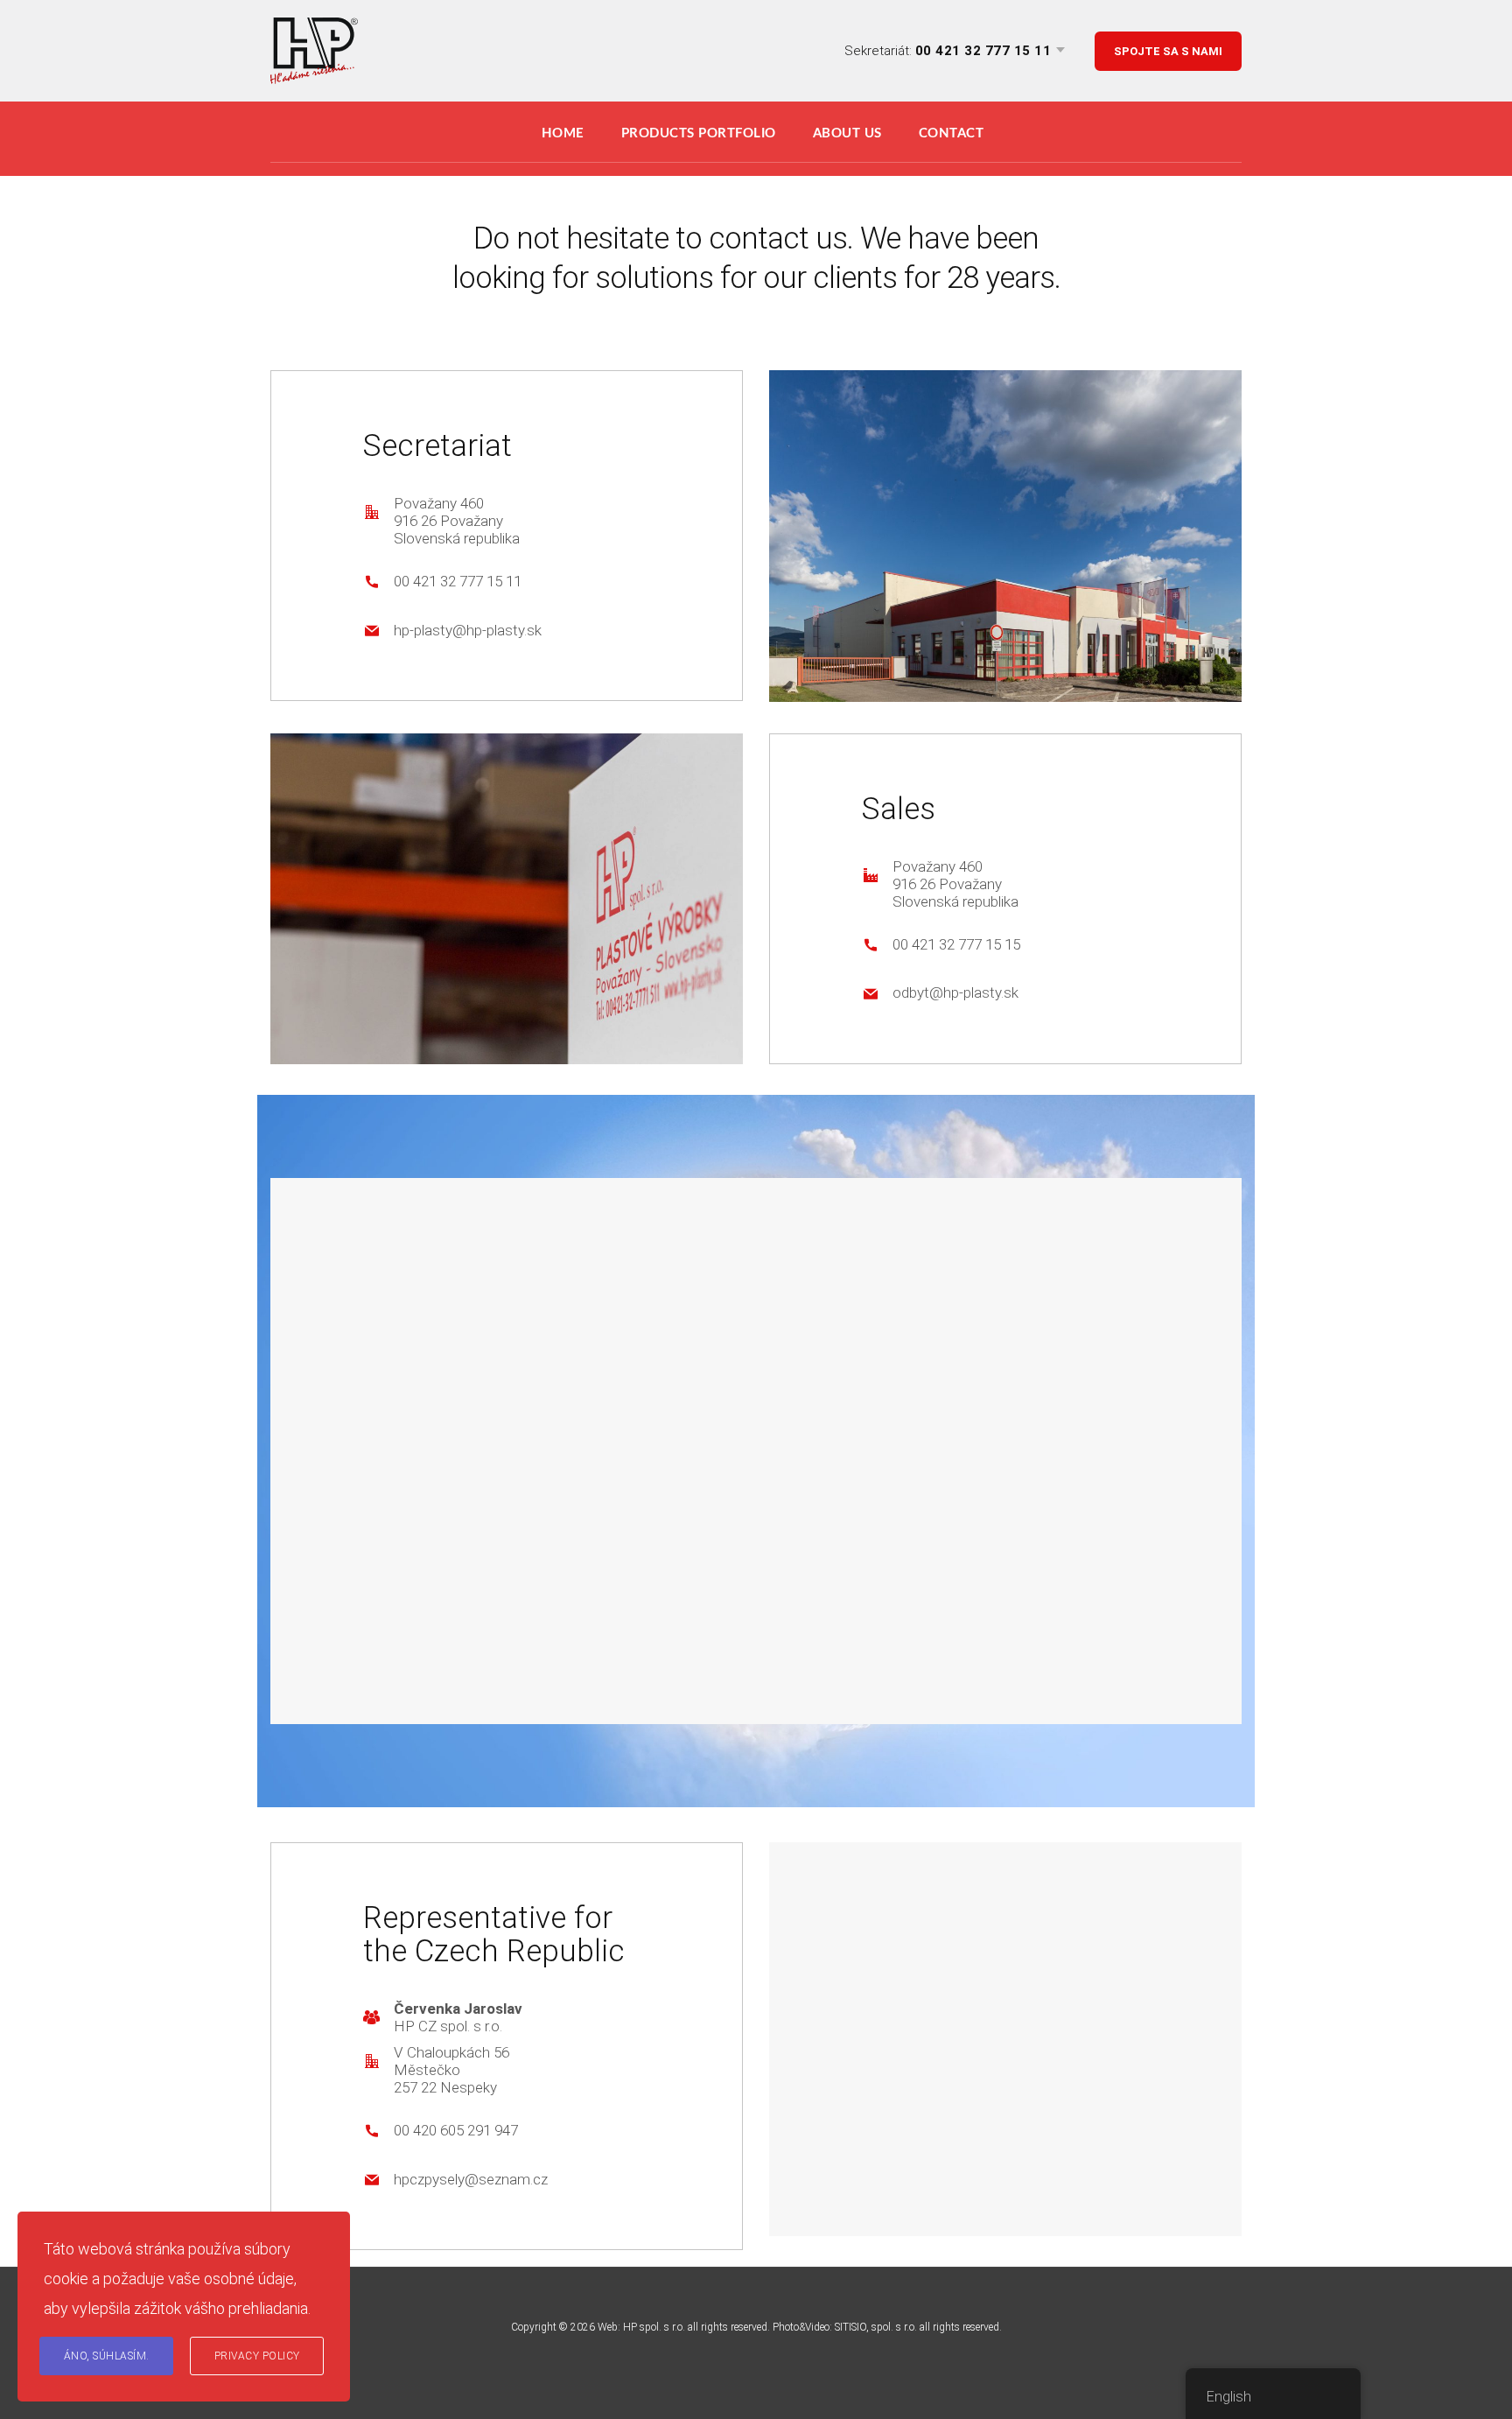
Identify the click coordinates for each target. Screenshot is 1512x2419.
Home (563, 133)
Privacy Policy (257, 2356)
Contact (952, 133)
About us (847, 133)
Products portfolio (699, 133)
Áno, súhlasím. (107, 2356)
